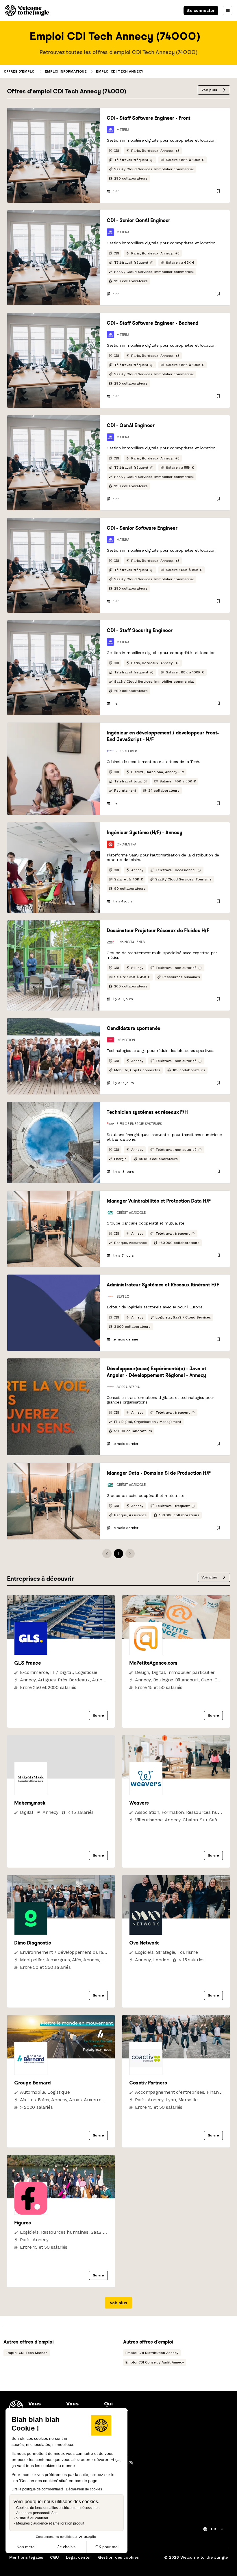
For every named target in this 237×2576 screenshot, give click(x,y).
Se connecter (201, 10)
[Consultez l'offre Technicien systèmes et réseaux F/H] (53, 1142)
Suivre (98, 1716)
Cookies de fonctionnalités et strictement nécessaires (58, 2508)
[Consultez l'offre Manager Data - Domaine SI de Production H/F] (53, 1501)
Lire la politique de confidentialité (38, 2489)
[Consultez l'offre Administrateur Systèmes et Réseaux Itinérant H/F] (53, 1313)
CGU (54, 2557)
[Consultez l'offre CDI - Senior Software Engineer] (53, 565)
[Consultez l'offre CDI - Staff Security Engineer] (53, 668)
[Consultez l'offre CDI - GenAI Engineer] (53, 463)
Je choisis (66, 2547)
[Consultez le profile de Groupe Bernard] (61, 2057)
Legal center (78, 2557)
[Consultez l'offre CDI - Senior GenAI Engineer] (53, 258)
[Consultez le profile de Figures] (61, 2197)
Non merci (26, 2547)
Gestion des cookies (118, 2557)
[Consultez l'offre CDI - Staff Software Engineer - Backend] (53, 360)
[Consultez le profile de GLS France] (61, 1637)
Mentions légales (26, 2557)
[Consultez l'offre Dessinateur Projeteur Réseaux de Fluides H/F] (53, 965)
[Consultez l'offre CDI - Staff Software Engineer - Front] (53, 155)
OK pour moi (107, 2547)
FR (214, 2529)
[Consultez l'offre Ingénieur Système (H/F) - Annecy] (53, 867)
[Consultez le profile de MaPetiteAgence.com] (176, 1637)
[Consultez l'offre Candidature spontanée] (53, 1056)
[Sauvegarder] (218, 191)
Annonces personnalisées (37, 2513)
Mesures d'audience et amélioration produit (50, 2523)
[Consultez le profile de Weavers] (176, 1777)
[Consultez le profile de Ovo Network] (176, 1917)
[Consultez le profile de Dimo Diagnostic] (61, 1917)
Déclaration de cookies (84, 2489)
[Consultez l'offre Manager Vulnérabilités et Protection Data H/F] (53, 1229)
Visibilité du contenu (32, 2518)
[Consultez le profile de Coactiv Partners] (176, 2057)
